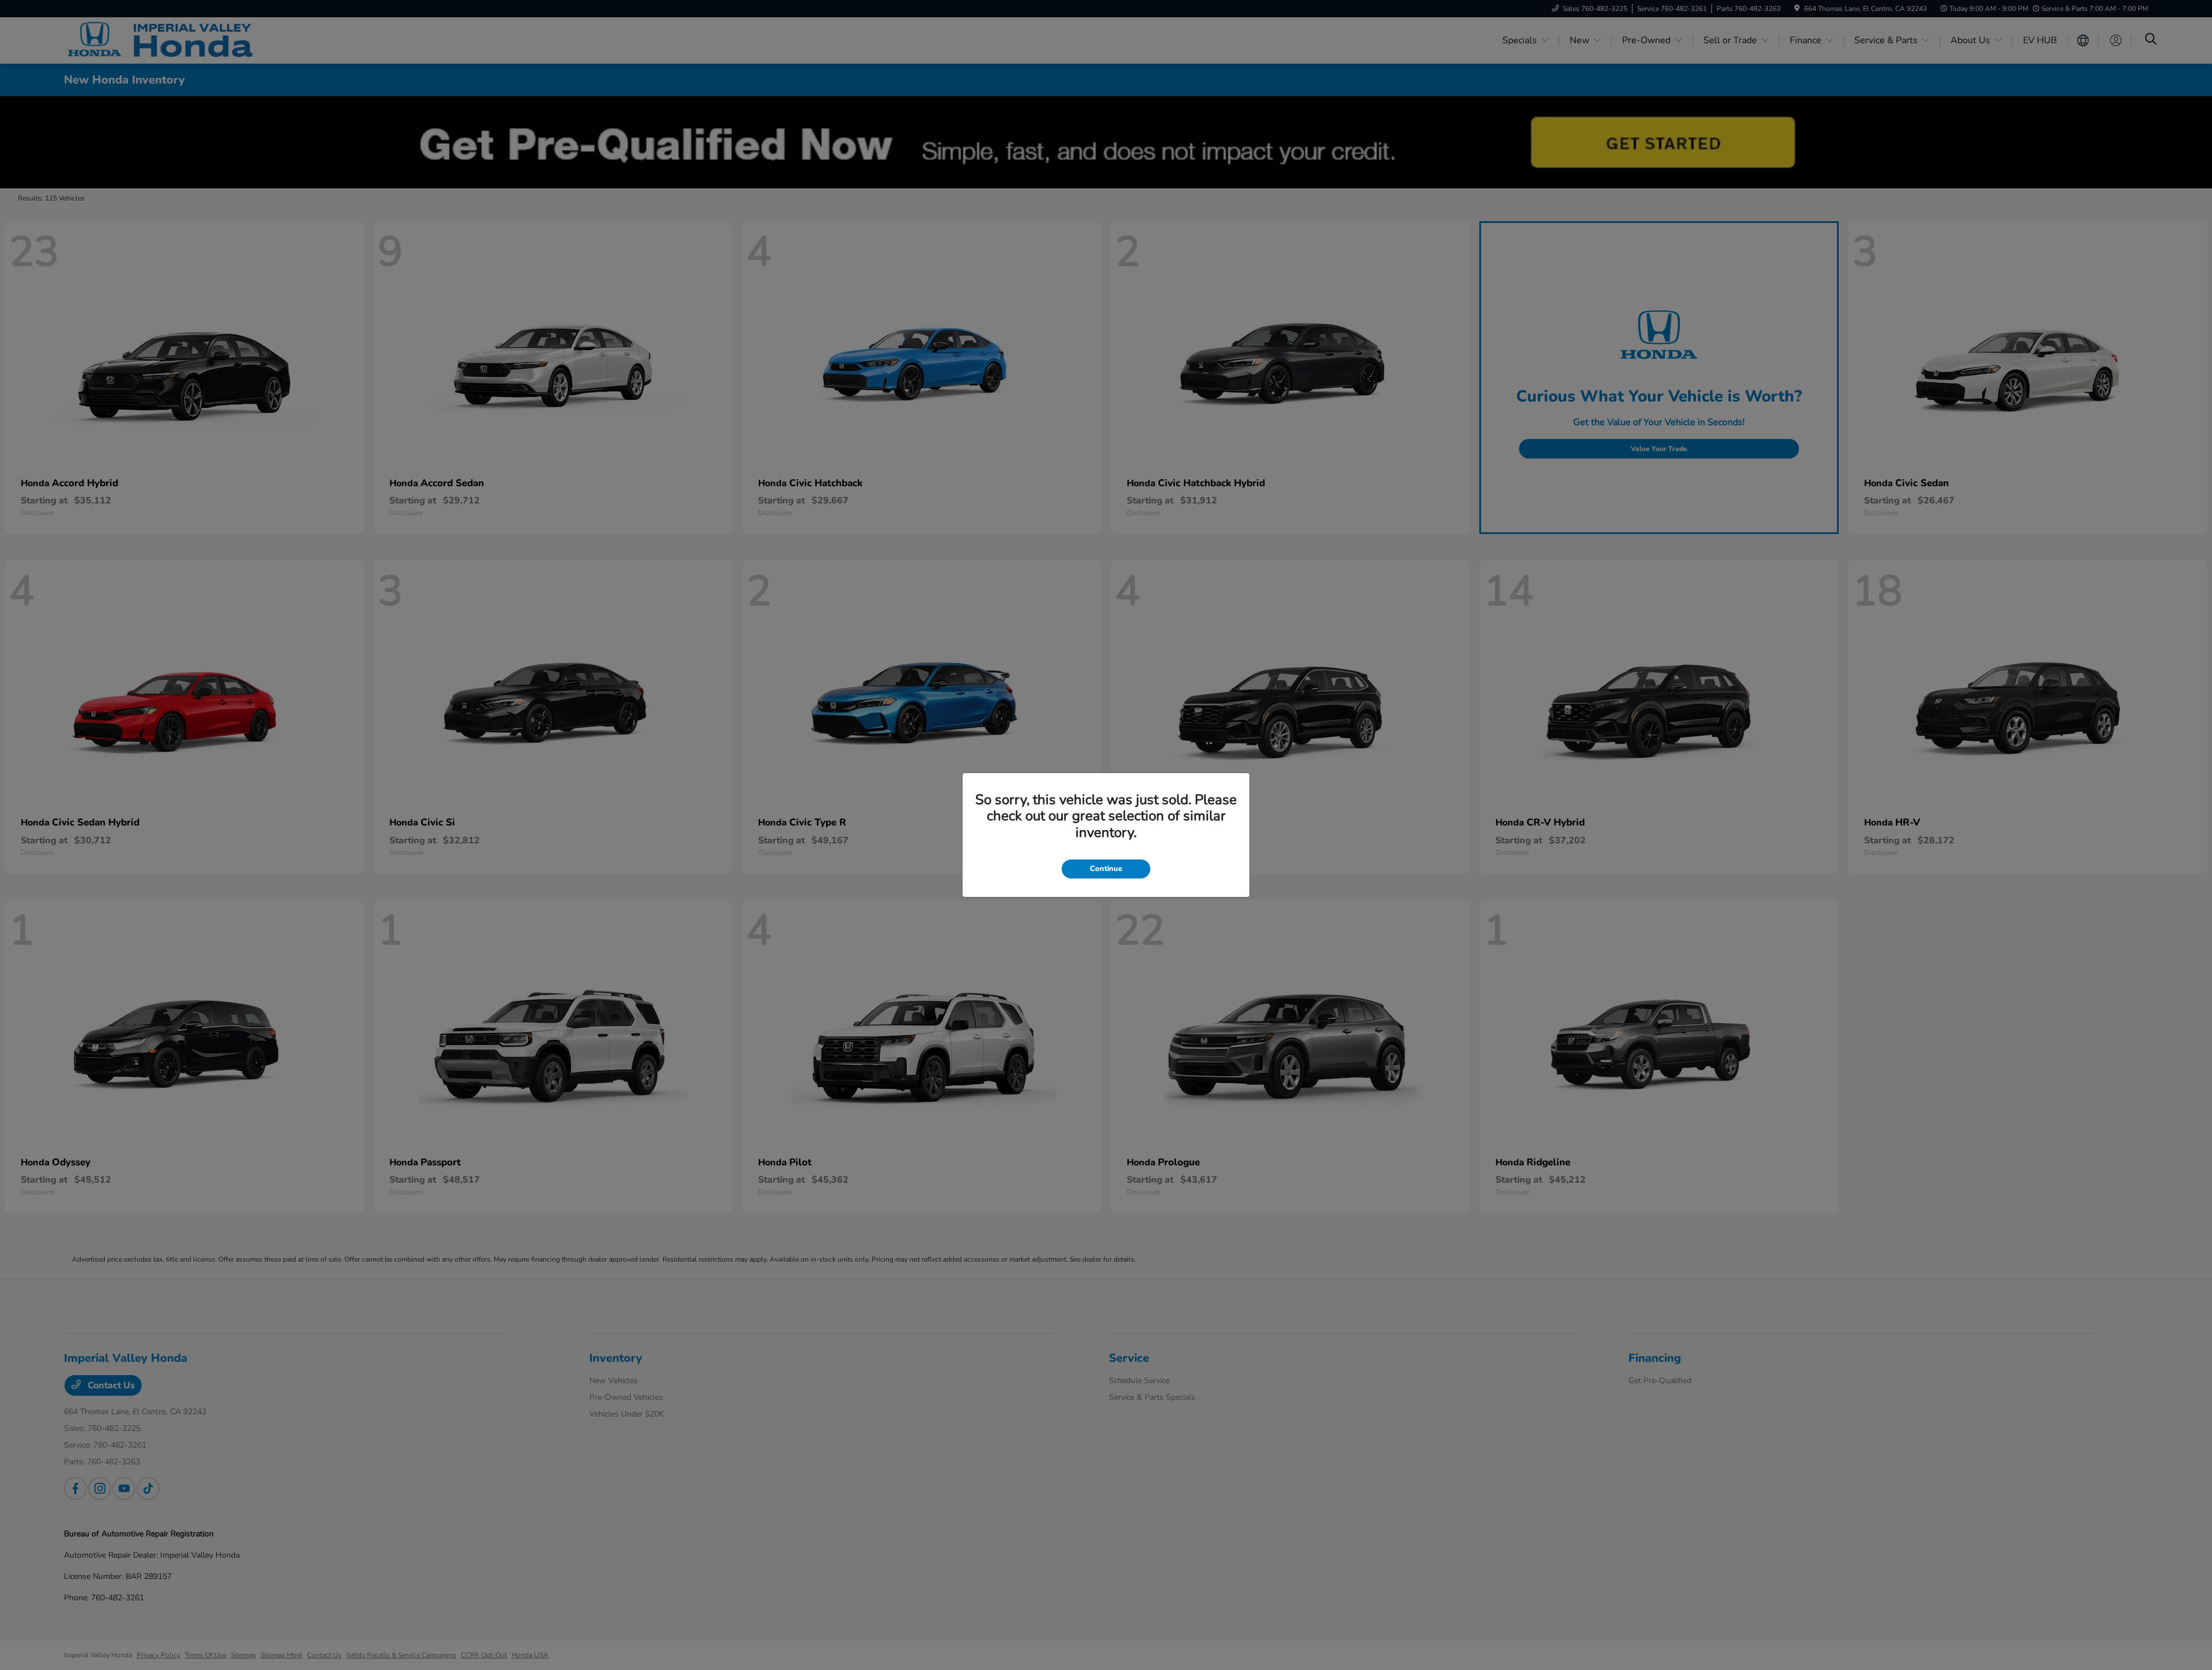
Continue (1106, 869)
